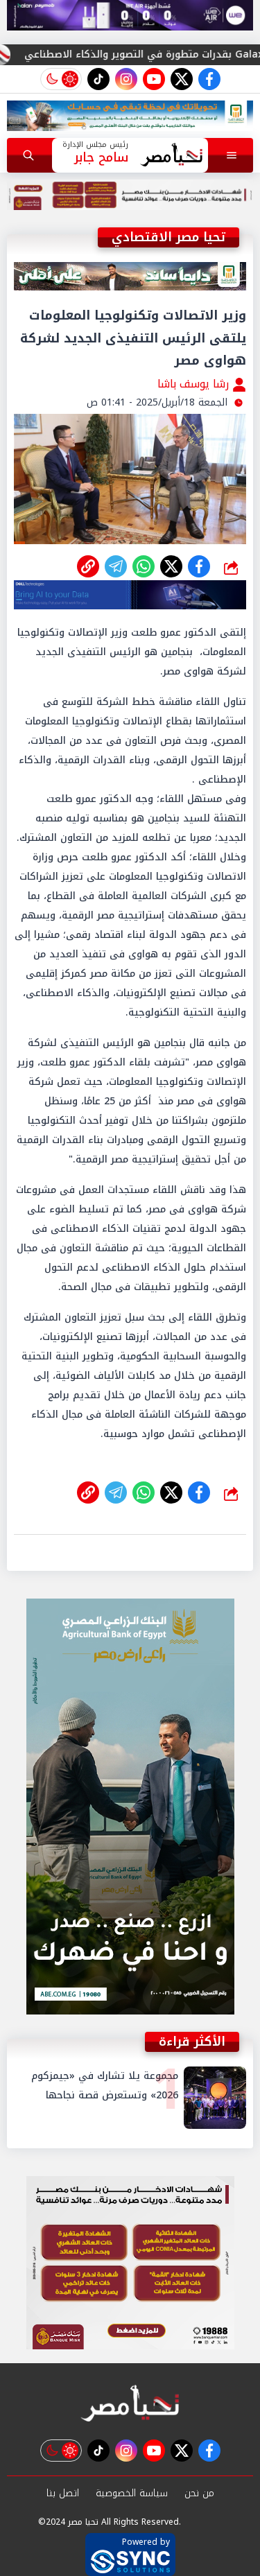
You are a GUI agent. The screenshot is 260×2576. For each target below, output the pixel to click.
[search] (28, 155)
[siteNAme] (172, 155)
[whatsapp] (88, 566)
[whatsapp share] (144, 566)
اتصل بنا (63, 2493)
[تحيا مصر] (130, 2404)
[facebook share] (199, 566)
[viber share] (116, 566)
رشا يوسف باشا (195, 384)
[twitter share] (171, 566)
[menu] (232, 155)
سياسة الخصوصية (132, 2493)
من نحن (199, 2493)
